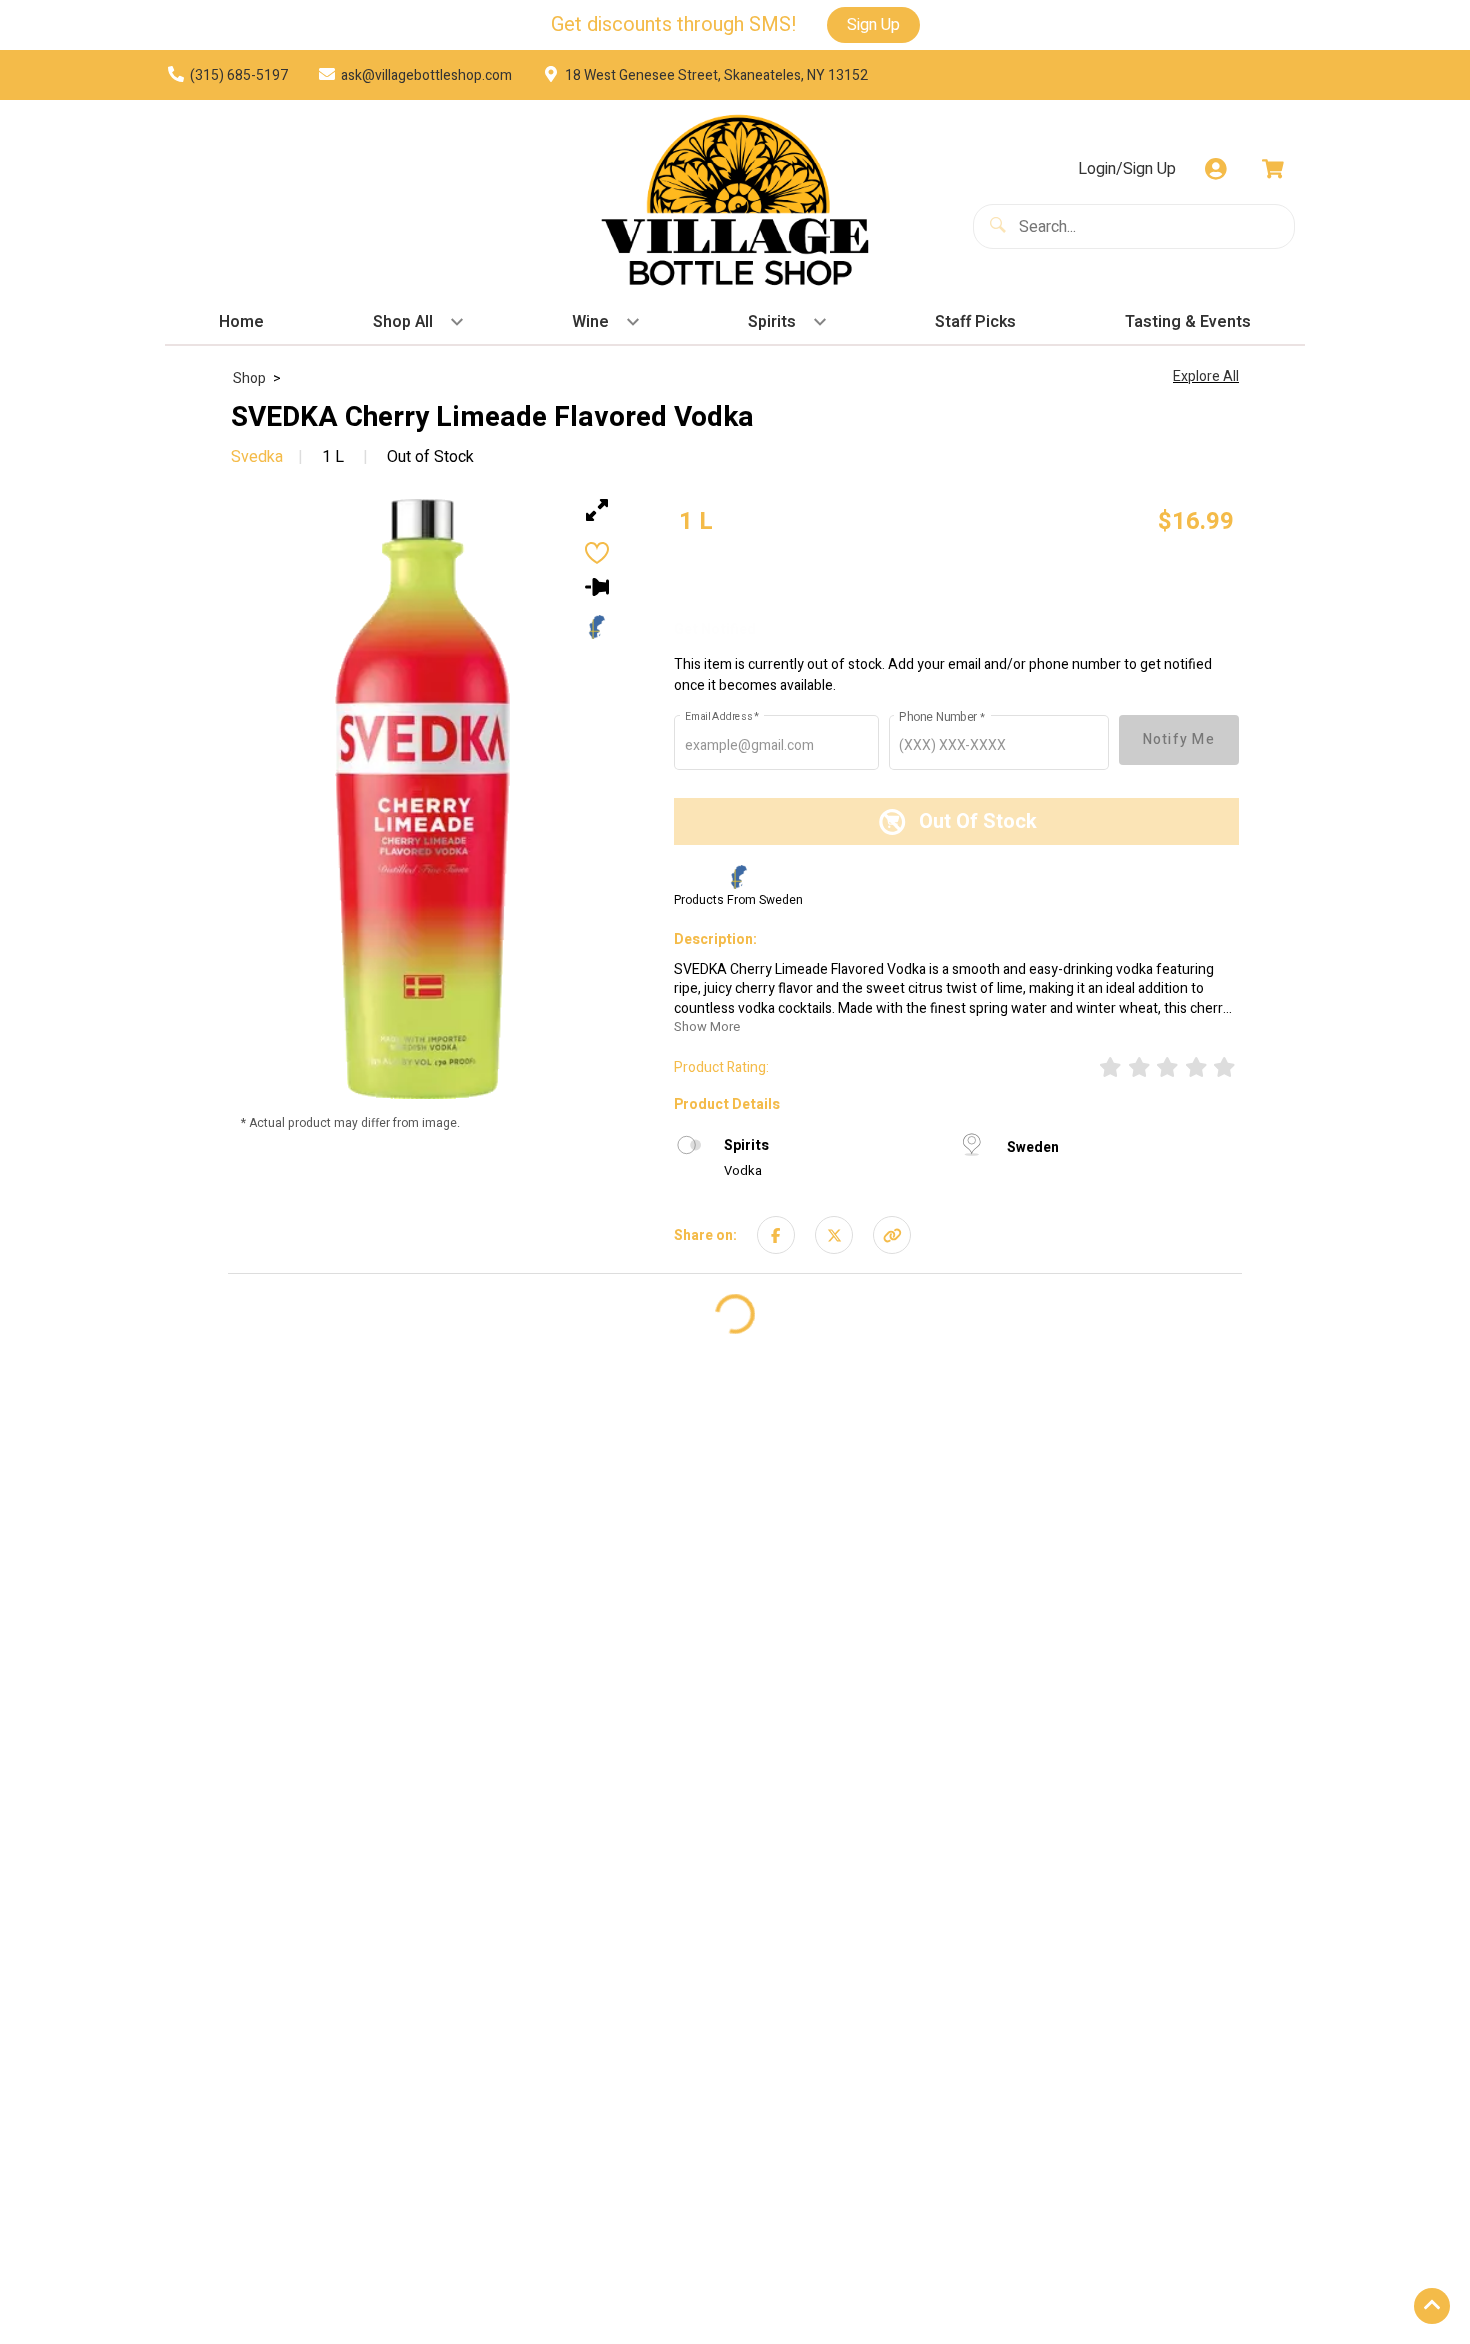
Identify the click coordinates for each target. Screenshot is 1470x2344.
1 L (333, 457)
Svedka (257, 457)
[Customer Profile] (1216, 169)
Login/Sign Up (1127, 169)
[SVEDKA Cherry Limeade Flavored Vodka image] (422, 799)
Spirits (746, 1145)
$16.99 (1196, 521)
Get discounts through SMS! (674, 25)
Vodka (743, 1170)
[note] (696, 522)
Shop (249, 378)
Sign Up (873, 25)
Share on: (705, 1234)
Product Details (727, 1104)
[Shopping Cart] (1273, 169)
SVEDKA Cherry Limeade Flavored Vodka (492, 418)
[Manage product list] (597, 587)
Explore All (1206, 376)
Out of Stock (428, 457)
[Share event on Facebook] (776, 1234)
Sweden (1033, 1147)
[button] (892, 1234)
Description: (715, 940)
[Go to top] (1432, 2306)
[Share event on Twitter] (834, 1234)
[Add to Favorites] (597, 553)
